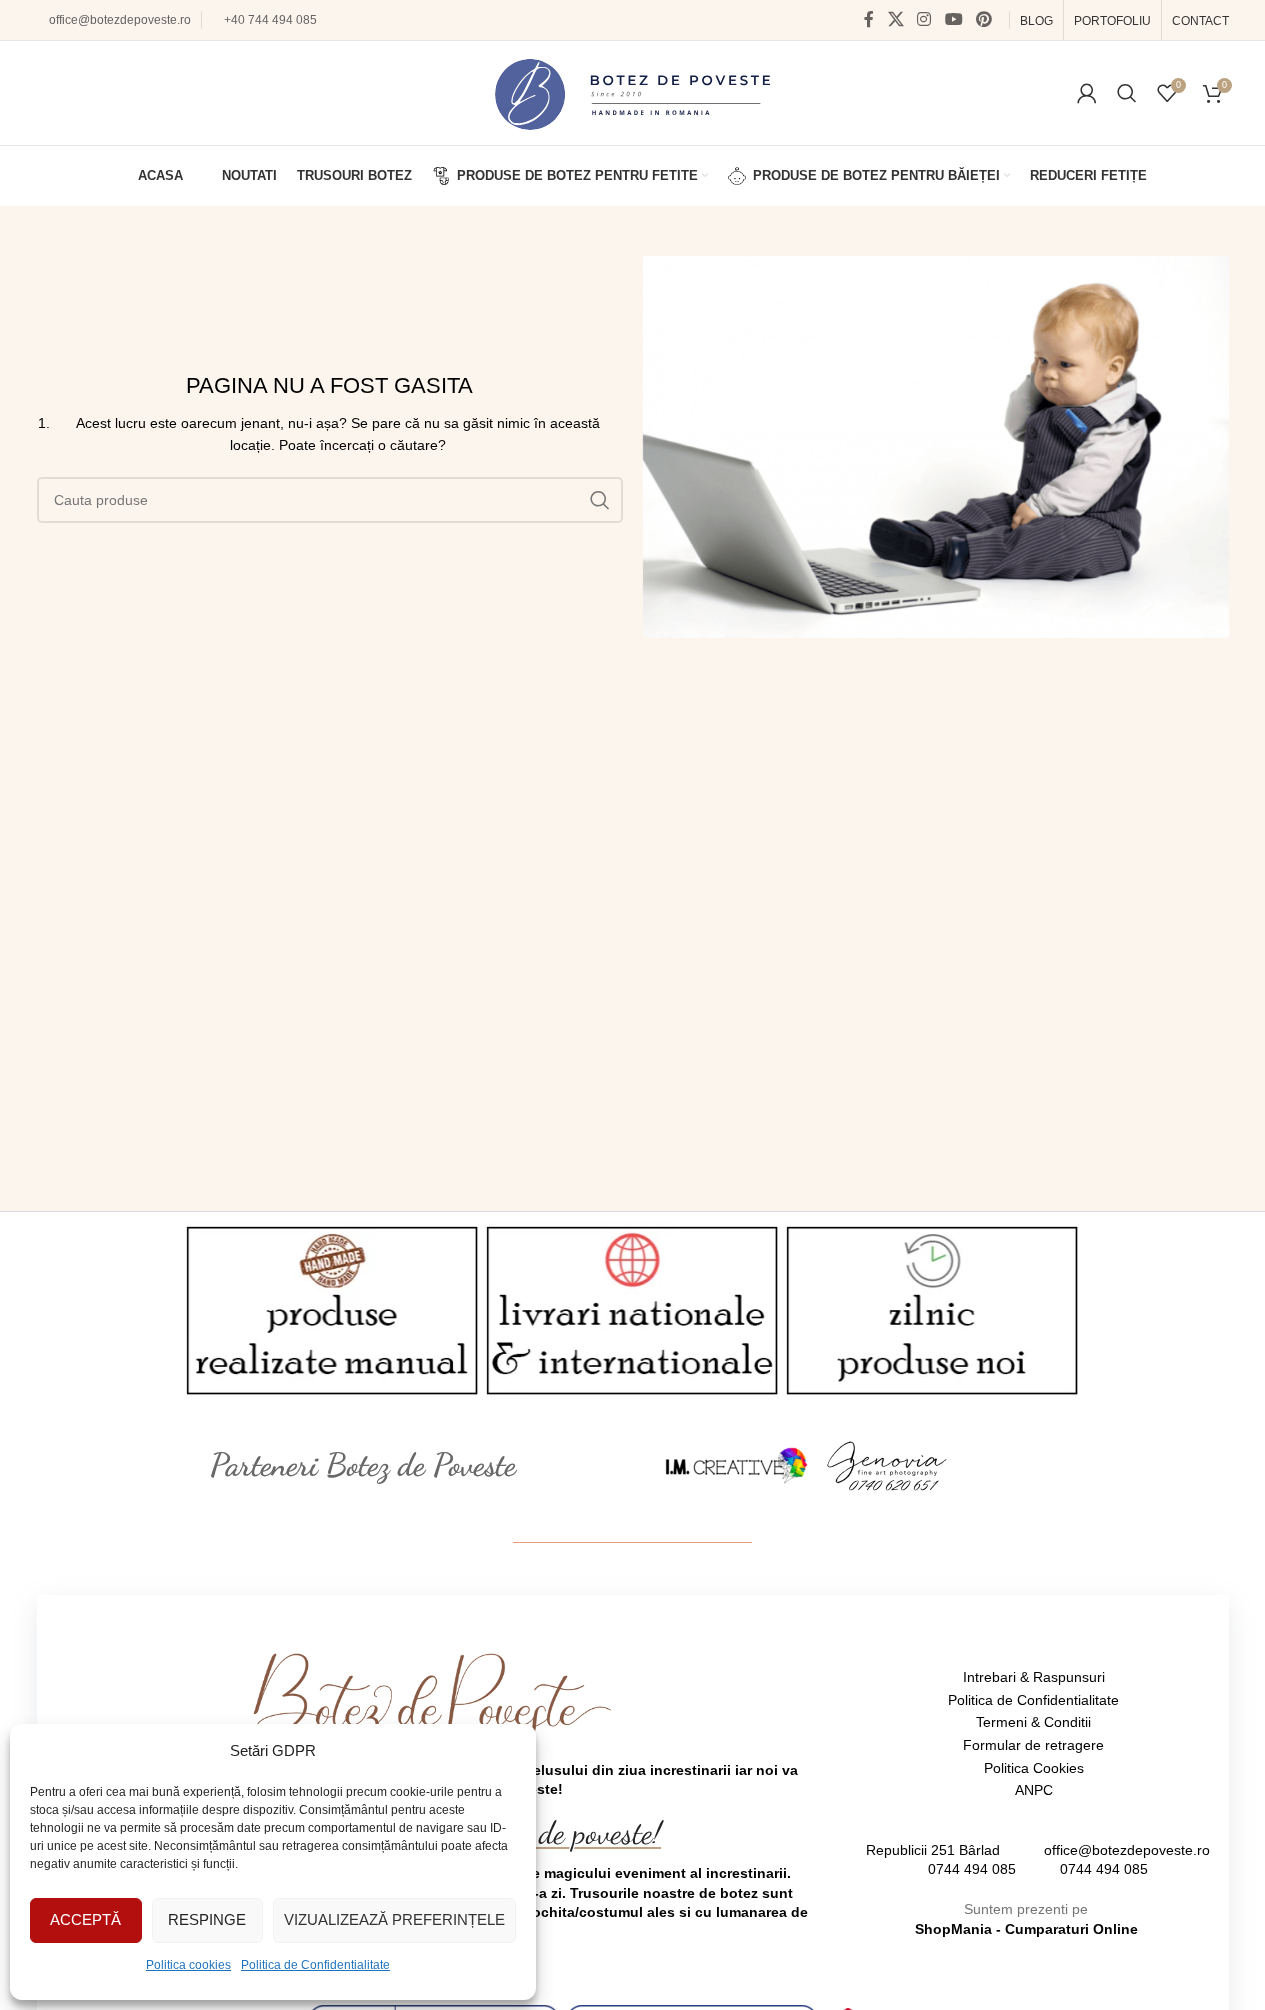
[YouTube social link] (953, 19)
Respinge (207, 1919)
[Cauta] (1127, 93)
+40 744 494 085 (270, 20)
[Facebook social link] (869, 19)
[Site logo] (632, 92)
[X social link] (895, 19)
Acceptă (85, 1919)
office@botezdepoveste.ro (120, 20)
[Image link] (737, 1464)
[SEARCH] (600, 500)
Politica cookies (188, 1965)
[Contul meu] (1087, 93)
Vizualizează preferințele (394, 1919)
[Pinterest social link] (983, 19)
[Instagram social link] (924, 19)
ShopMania (953, 1929)
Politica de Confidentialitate (315, 1965)
